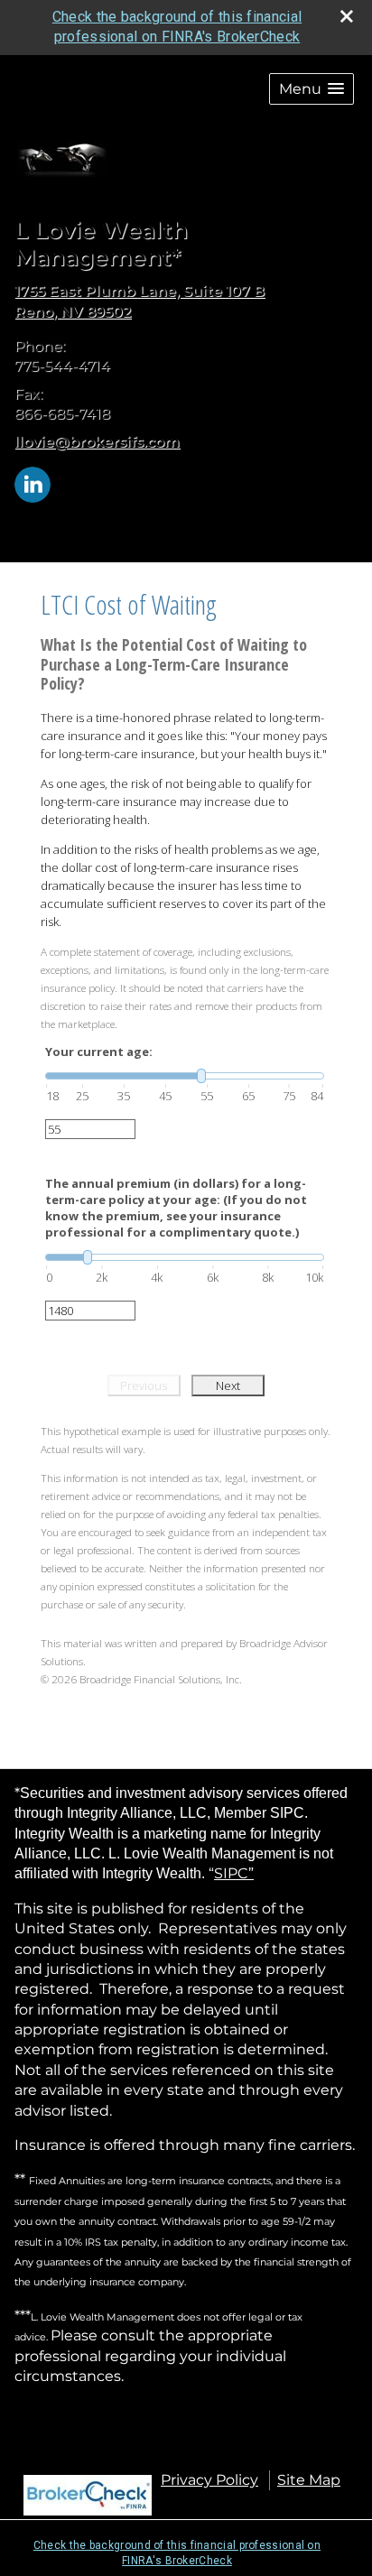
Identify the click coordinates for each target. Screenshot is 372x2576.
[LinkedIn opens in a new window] (33, 483)
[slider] (185, 1076)
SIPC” (234, 1873)
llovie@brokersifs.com (97, 442)
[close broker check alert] (347, 16)
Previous (144, 1385)
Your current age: (99, 1052)
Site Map (309, 2480)
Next (228, 1385)
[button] (312, 89)
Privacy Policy (209, 2480)
